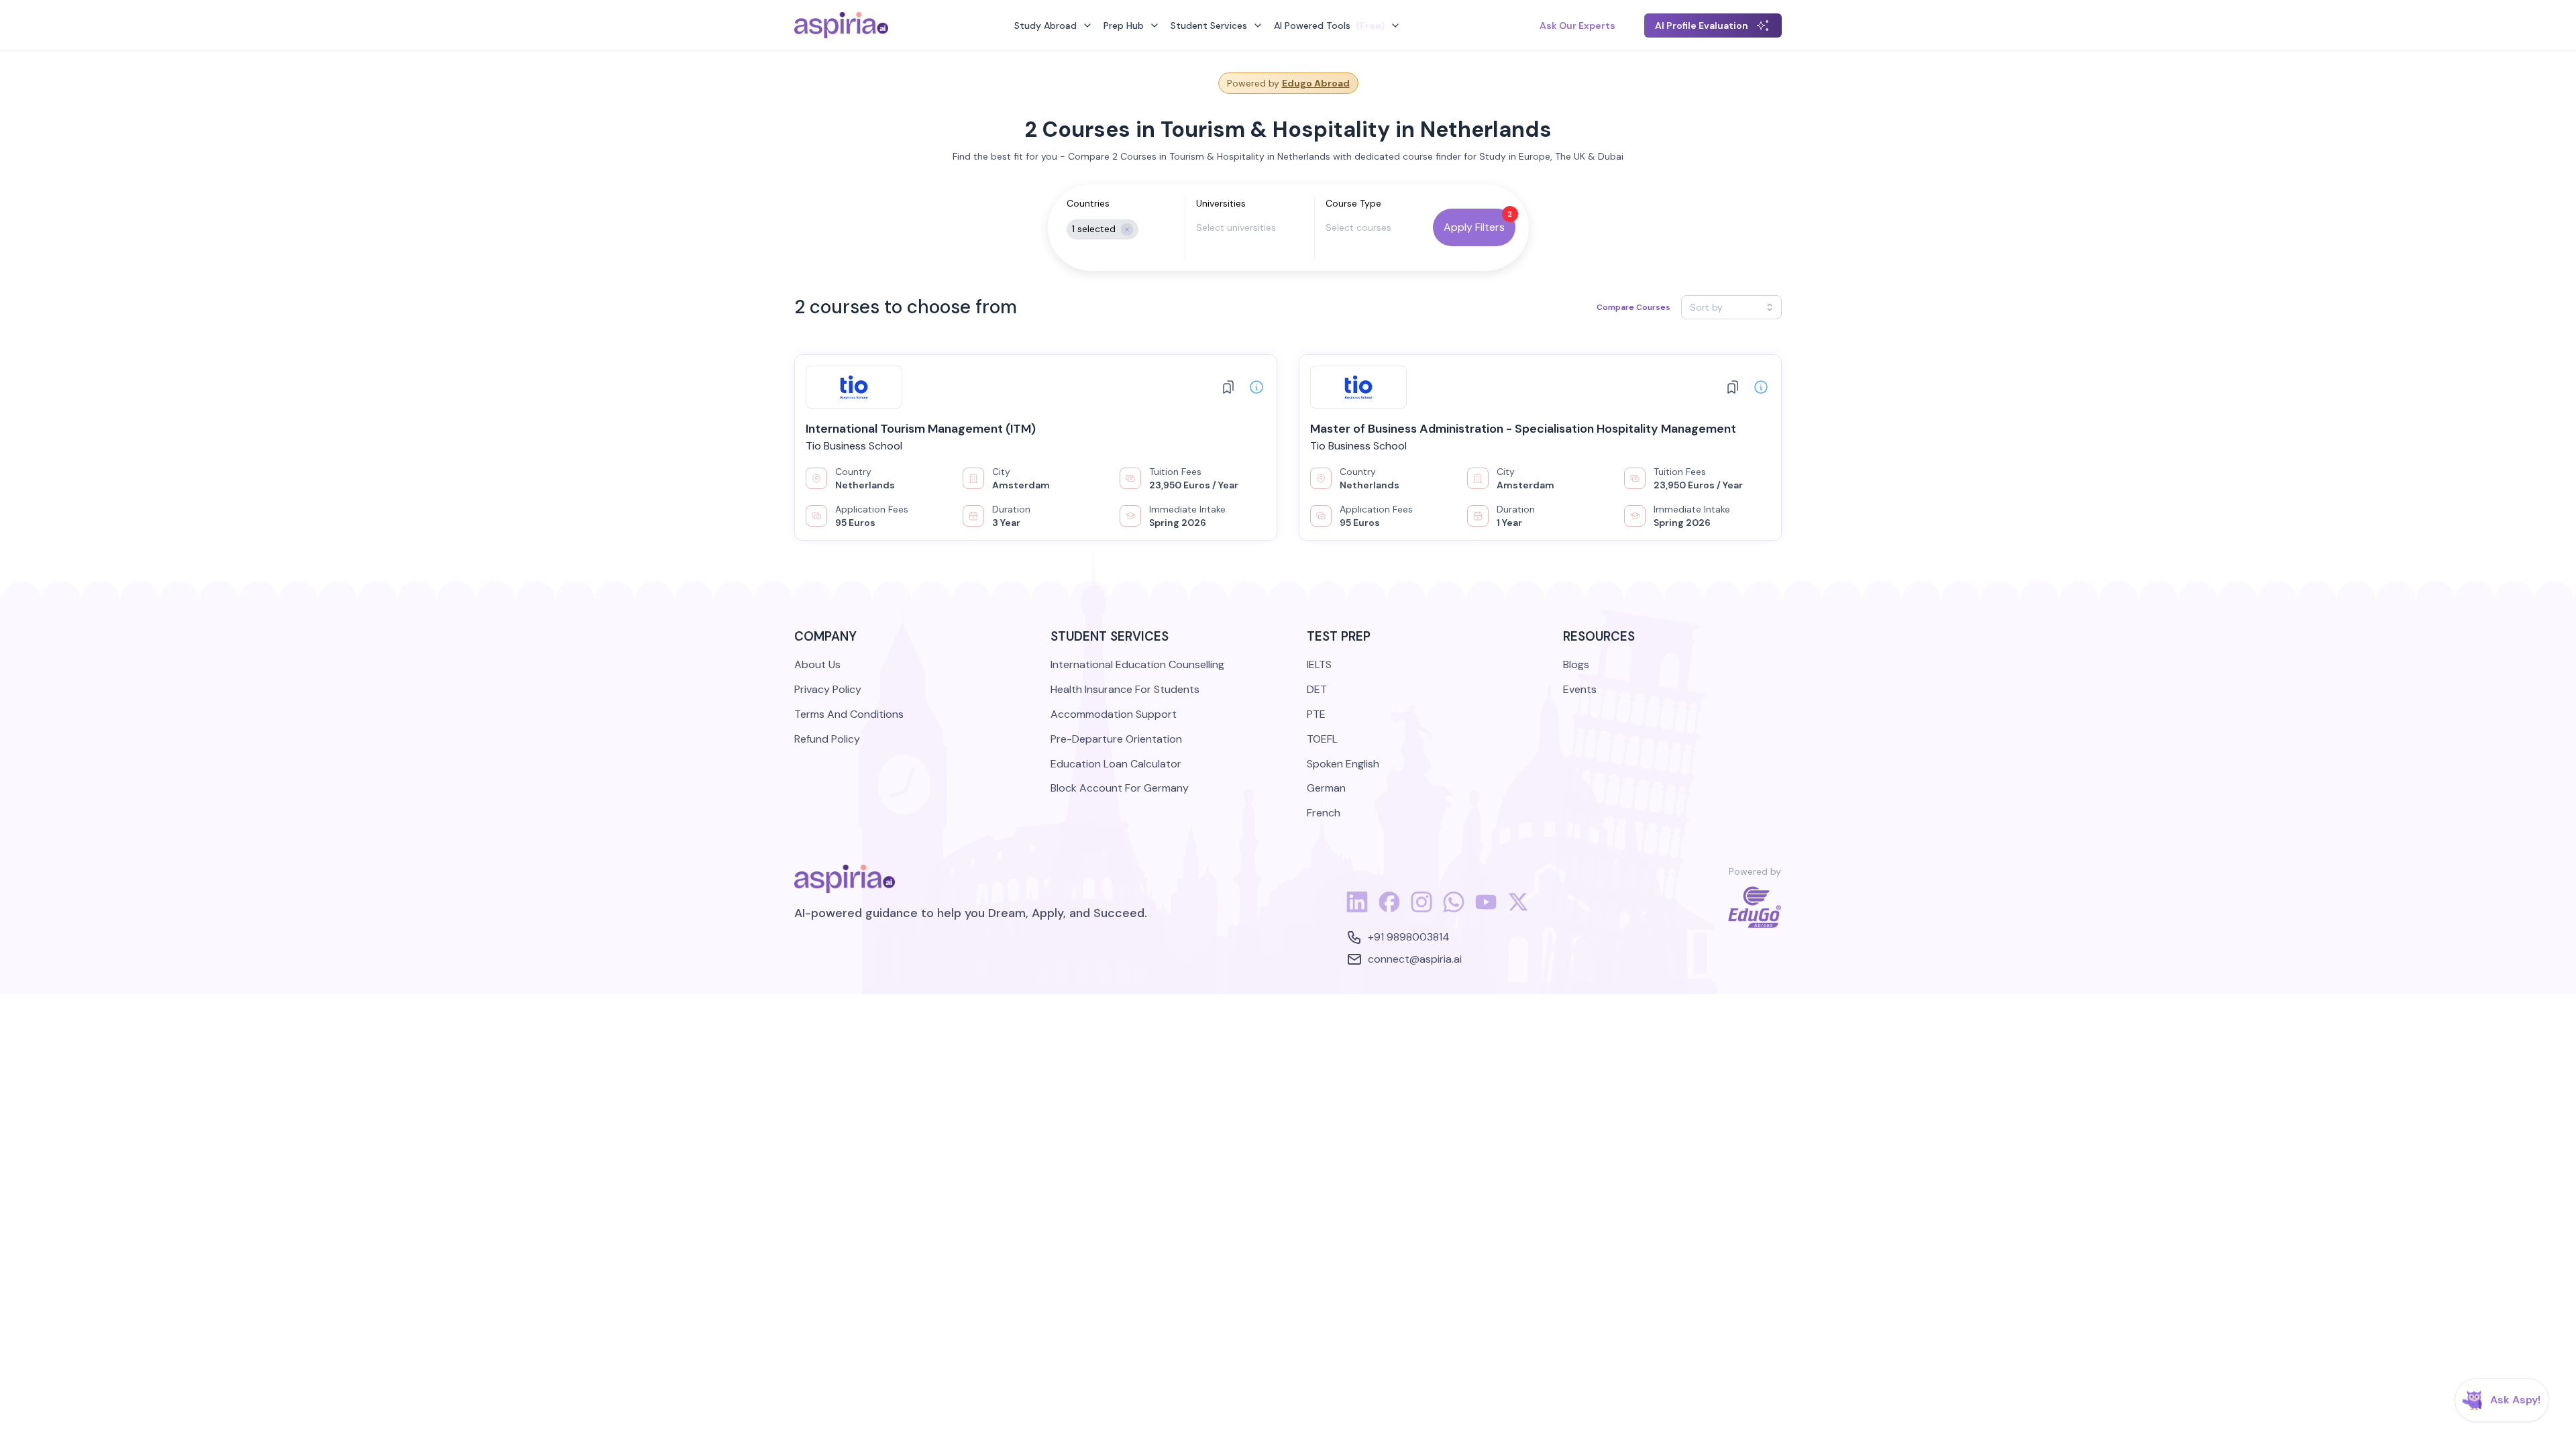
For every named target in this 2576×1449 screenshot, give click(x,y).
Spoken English (1343, 764)
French (1324, 813)
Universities (1221, 203)
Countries (1088, 203)
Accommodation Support (1114, 714)
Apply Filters (1474, 227)
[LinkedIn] (1357, 909)
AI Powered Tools (1329, 25)
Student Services (1209, 25)
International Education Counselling (1137, 664)
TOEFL (1322, 739)
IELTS (1319, 664)
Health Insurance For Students (1125, 689)
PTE (1316, 714)
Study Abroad (1045, 25)
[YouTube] (1486, 909)
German (1326, 788)
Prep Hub (1124, 25)
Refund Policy (827, 739)
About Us (817, 664)
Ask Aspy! (2515, 1400)
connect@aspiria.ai (1415, 959)
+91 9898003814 (1409, 937)
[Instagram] (1421, 909)
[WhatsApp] (1454, 909)
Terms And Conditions (849, 714)
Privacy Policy (828, 689)
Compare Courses (1633, 307)
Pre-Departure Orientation (1116, 739)
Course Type (1353, 203)
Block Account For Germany (1120, 788)
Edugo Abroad (1316, 83)
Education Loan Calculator (1116, 764)
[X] (1518, 909)
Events (1580, 689)
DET (1317, 689)
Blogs (1576, 664)
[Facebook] (1389, 909)
